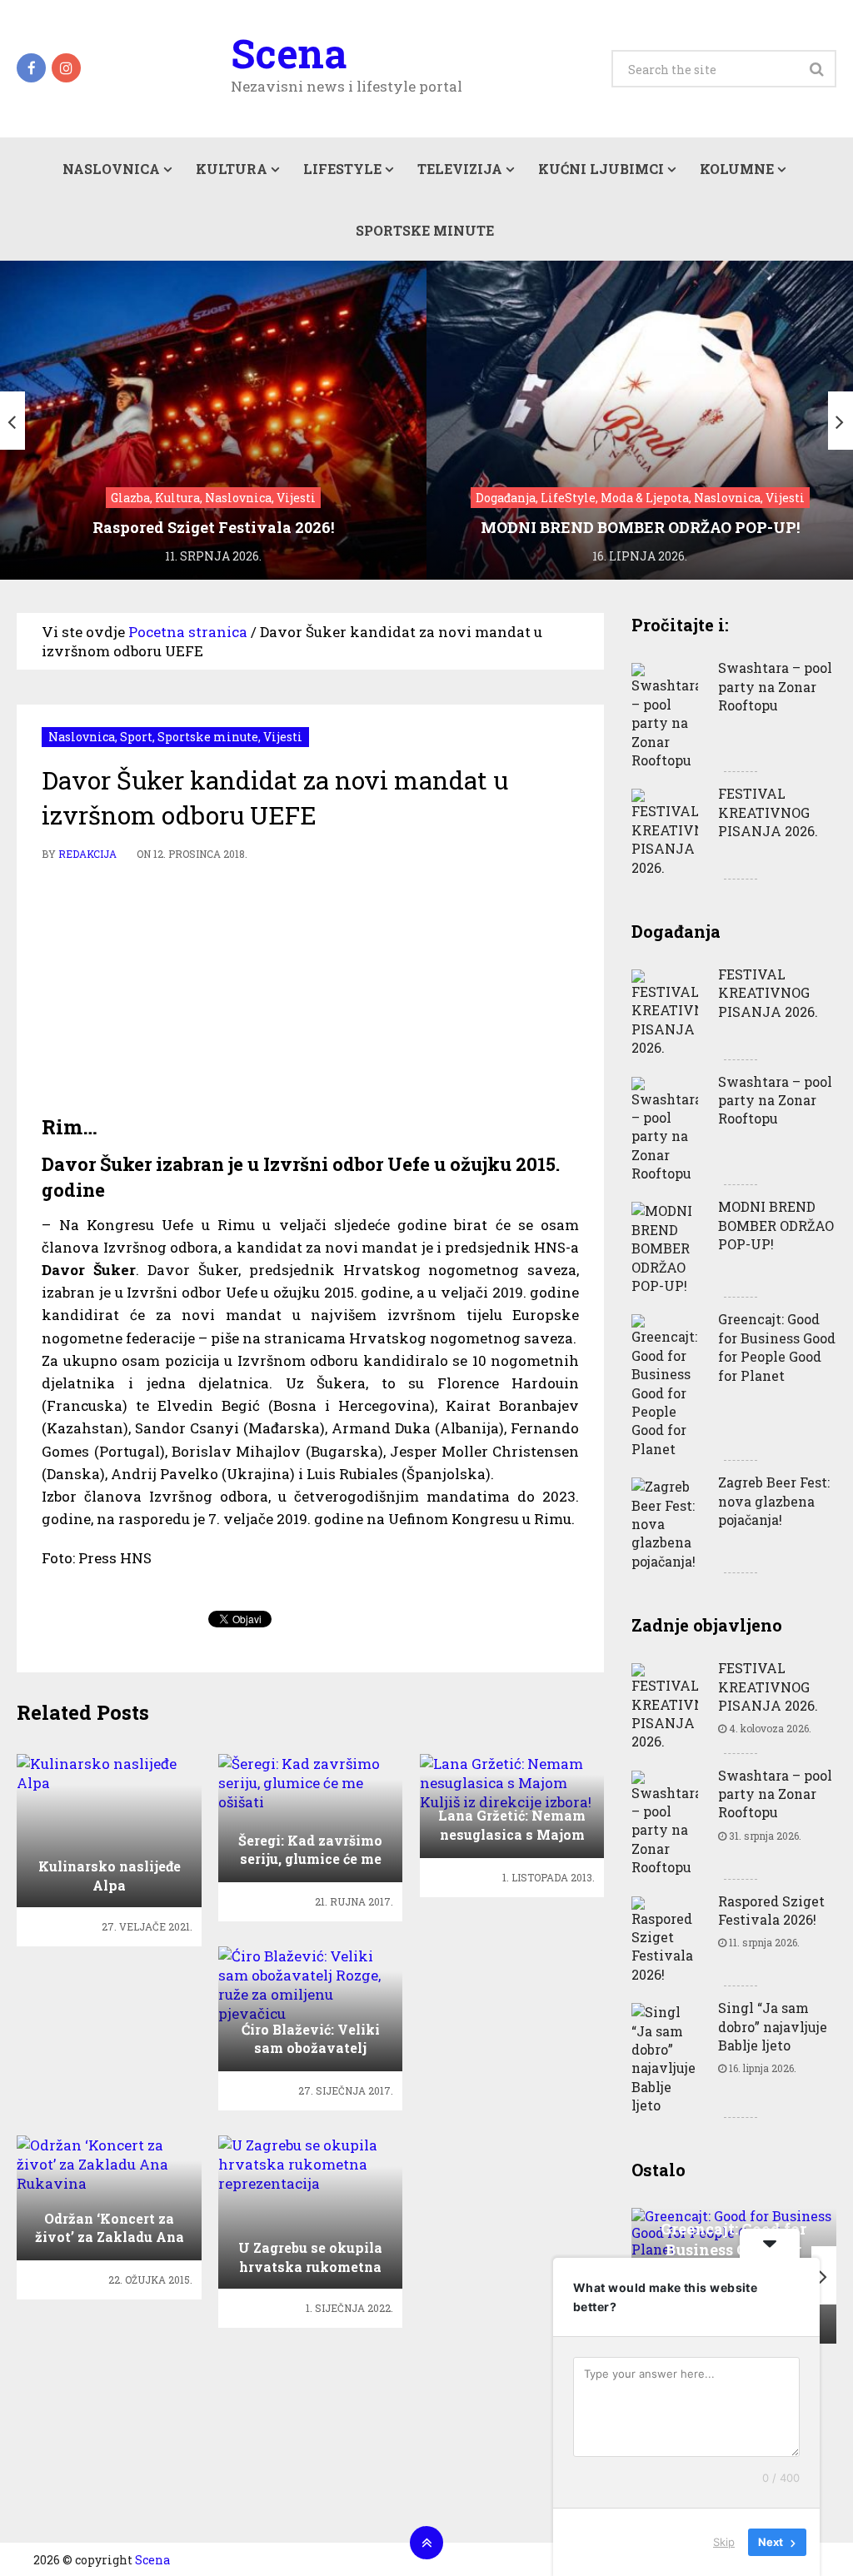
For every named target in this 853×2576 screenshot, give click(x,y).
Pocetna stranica (188, 632)
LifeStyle (342, 169)
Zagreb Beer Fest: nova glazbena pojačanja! (774, 1501)
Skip (724, 2542)
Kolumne (737, 169)
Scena (289, 53)
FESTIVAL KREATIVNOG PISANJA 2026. (768, 812)
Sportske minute (425, 230)
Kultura (232, 169)
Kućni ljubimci (601, 169)
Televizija (460, 169)
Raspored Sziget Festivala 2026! (771, 1910)
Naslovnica (111, 169)
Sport (136, 737)
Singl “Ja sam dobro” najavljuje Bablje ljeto (773, 2026)
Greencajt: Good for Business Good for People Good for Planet (777, 1347)
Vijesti (283, 737)
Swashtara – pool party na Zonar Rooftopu (775, 686)
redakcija (87, 854)
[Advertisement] (310, 989)
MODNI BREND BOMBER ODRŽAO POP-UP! (776, 1225)
